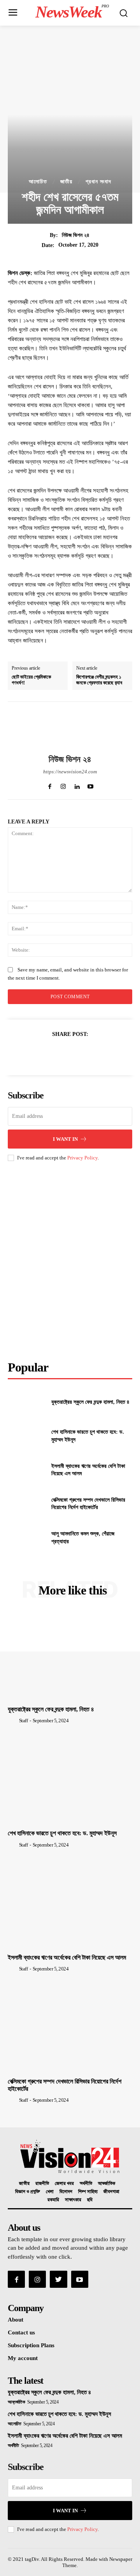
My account (23, 2358)
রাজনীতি (42, 2184)
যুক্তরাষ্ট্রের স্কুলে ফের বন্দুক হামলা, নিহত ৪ (90, 1402)
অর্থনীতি (86, 2184)
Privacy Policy (82, 1158)
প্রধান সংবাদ (98, 182)
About (16, 2320)
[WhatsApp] (87, 1053)
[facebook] (50, 785)
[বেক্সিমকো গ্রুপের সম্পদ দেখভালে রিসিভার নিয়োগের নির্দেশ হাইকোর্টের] (26, 1504)
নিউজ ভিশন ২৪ (76, 235)
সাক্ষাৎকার (73, 2200)
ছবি (90, 2200)
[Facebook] (34, 1053)
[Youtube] (80, 2279)
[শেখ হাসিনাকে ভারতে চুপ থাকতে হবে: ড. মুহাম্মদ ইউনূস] (26, 1436)
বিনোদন (66, 2192)
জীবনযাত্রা (111, 2192)
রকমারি (53, 2200)
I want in (65, 1139)
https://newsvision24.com (70, 772)
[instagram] (63, 785)
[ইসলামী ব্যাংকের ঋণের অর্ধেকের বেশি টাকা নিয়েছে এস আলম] (26, 1470)
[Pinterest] (70, 1053)
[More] (106, 1053)
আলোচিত (38, 182)
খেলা (50, 2192)
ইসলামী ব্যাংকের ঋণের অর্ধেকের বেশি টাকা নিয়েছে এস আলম (67, 1957)
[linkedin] (77, 785)
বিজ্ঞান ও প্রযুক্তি (28, 2192)
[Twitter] (52, 1053)
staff (24, 1721)
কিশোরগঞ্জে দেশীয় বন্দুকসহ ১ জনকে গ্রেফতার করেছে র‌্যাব (99, 680)
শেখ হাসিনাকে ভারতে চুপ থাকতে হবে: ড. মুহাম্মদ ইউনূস (62, 1833)
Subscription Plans (31, 2345)
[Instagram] (37, 2279)
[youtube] (90, 785)
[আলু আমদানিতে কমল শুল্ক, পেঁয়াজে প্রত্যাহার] (26, 1538)
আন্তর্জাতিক (107, 2184)
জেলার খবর (64, 2184)
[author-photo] (13, 1720)
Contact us (21, 2332)
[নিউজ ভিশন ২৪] (70, 728)
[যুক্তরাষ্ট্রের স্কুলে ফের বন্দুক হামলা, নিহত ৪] (26, 1402)
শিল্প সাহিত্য (88, 2192)
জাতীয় (66, 182)
